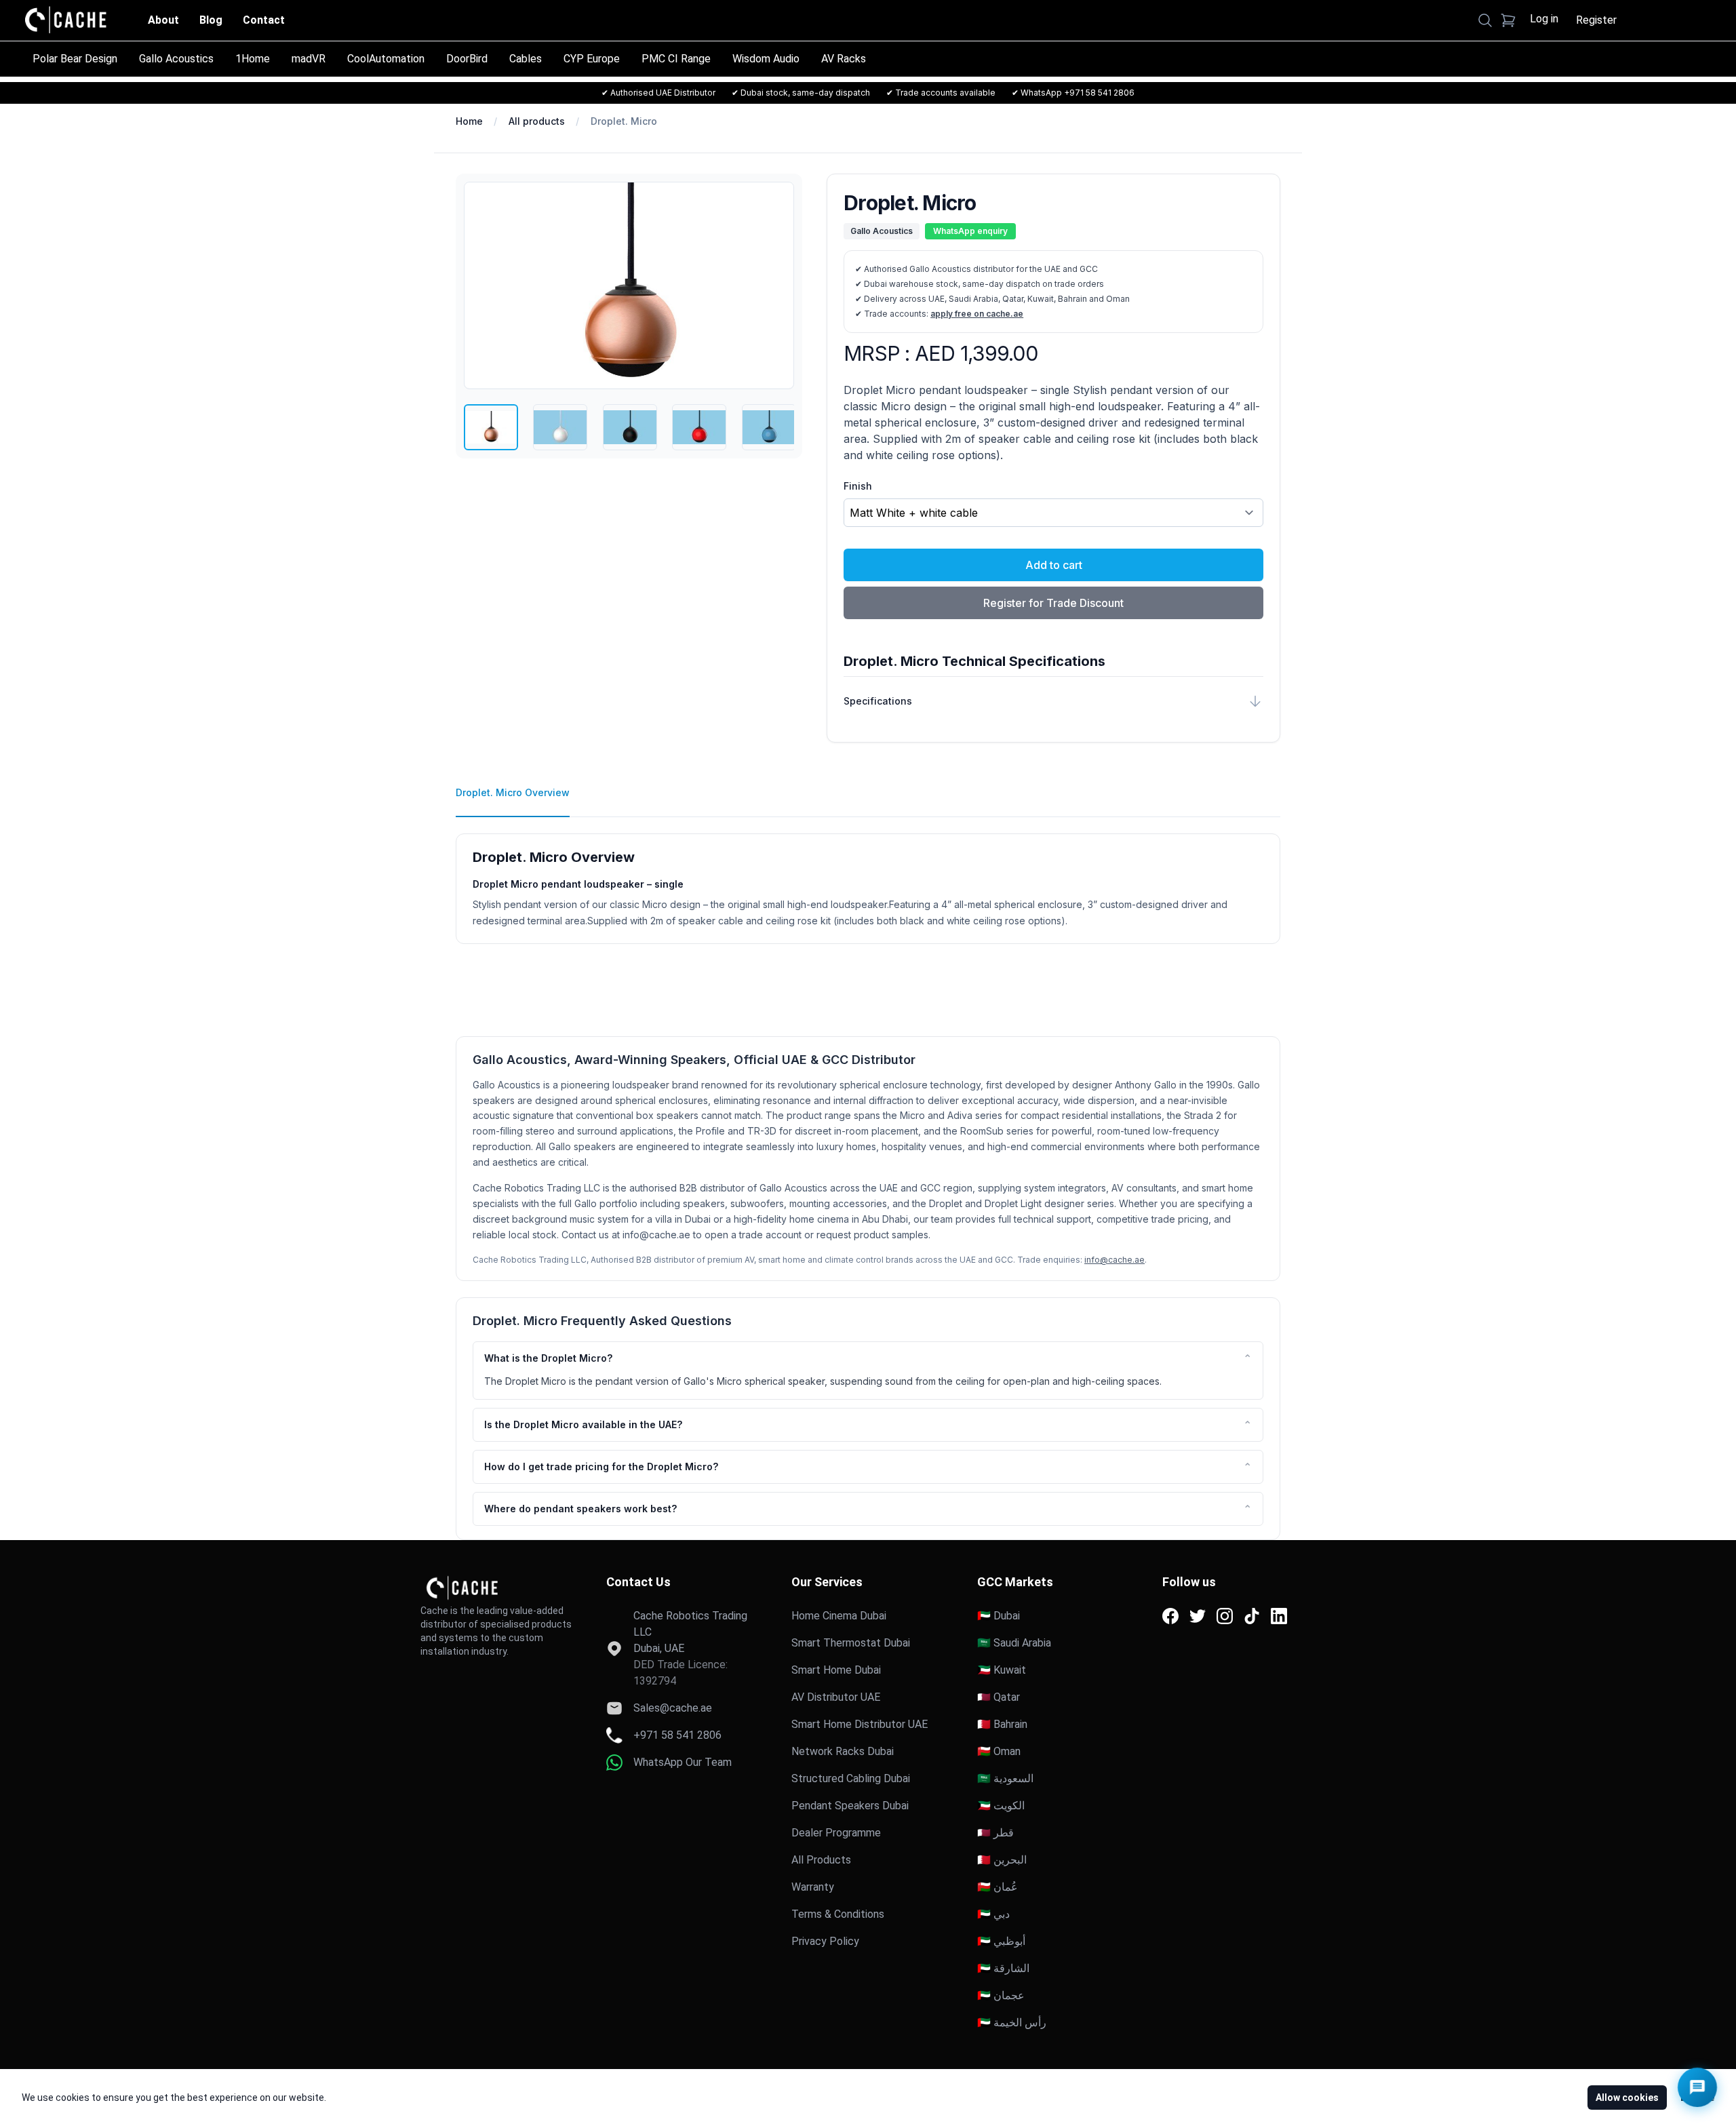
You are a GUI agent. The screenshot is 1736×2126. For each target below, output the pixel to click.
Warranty (813, 1887)
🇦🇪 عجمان (1001, 1995)
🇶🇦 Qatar (999, 1697)
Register (1596, 20)
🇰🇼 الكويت (1001, 1806)
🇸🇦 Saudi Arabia (1014, 1643)
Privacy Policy (825, 1941)
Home (469, 121)
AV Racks (844, 59)
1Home (253, 59)
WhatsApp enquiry (970, 231)
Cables (526, 59)
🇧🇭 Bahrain (1002, 1724)
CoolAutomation (386, 59)
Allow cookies (1627, 2098)
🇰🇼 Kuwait (1002, 1670)
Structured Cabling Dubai (851, 1778)
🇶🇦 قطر (995, 1833)
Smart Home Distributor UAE (860, 1724)
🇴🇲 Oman (999, 1751)
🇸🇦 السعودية (1005, 1778)
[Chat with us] (1697, 2087)
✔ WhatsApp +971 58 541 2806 (1073, 93)
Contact (264, 20)
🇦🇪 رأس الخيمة (1012, 2023)
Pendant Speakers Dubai (850, 1806)
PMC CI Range (676, 59)
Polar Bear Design (75, 59)
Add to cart (1054, 565)
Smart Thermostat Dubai (851, 1643)
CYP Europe (592, 59)
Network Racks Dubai (843, 1751)
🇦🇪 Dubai (999, 1616)
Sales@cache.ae (673, 1708)
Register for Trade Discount (1053, 603)
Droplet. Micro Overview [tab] (513, 792)
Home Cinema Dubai (839, 1616)
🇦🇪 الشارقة (1003, 1968)
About (163, 20)
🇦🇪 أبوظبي (1001, 1941)
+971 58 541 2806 (677, 1735)
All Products (821, 1860)
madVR (309, 59)
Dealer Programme (836, 1833)
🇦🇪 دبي (993, 1914)
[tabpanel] (868, 881)
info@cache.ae (1114, 1260)
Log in (1544, 19)
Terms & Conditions (838, 1914)
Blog (211, 20)
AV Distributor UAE (836, 1697)
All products (537, 121)
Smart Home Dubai (836, 1670)
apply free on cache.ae (977, 314)
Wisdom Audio (766, 59)
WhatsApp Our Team (683, 1762)
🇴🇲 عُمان (998, 1887)
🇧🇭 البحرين (1002, 1860)
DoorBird (467, 59)
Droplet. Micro (624, 121)
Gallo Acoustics (176, 59)
